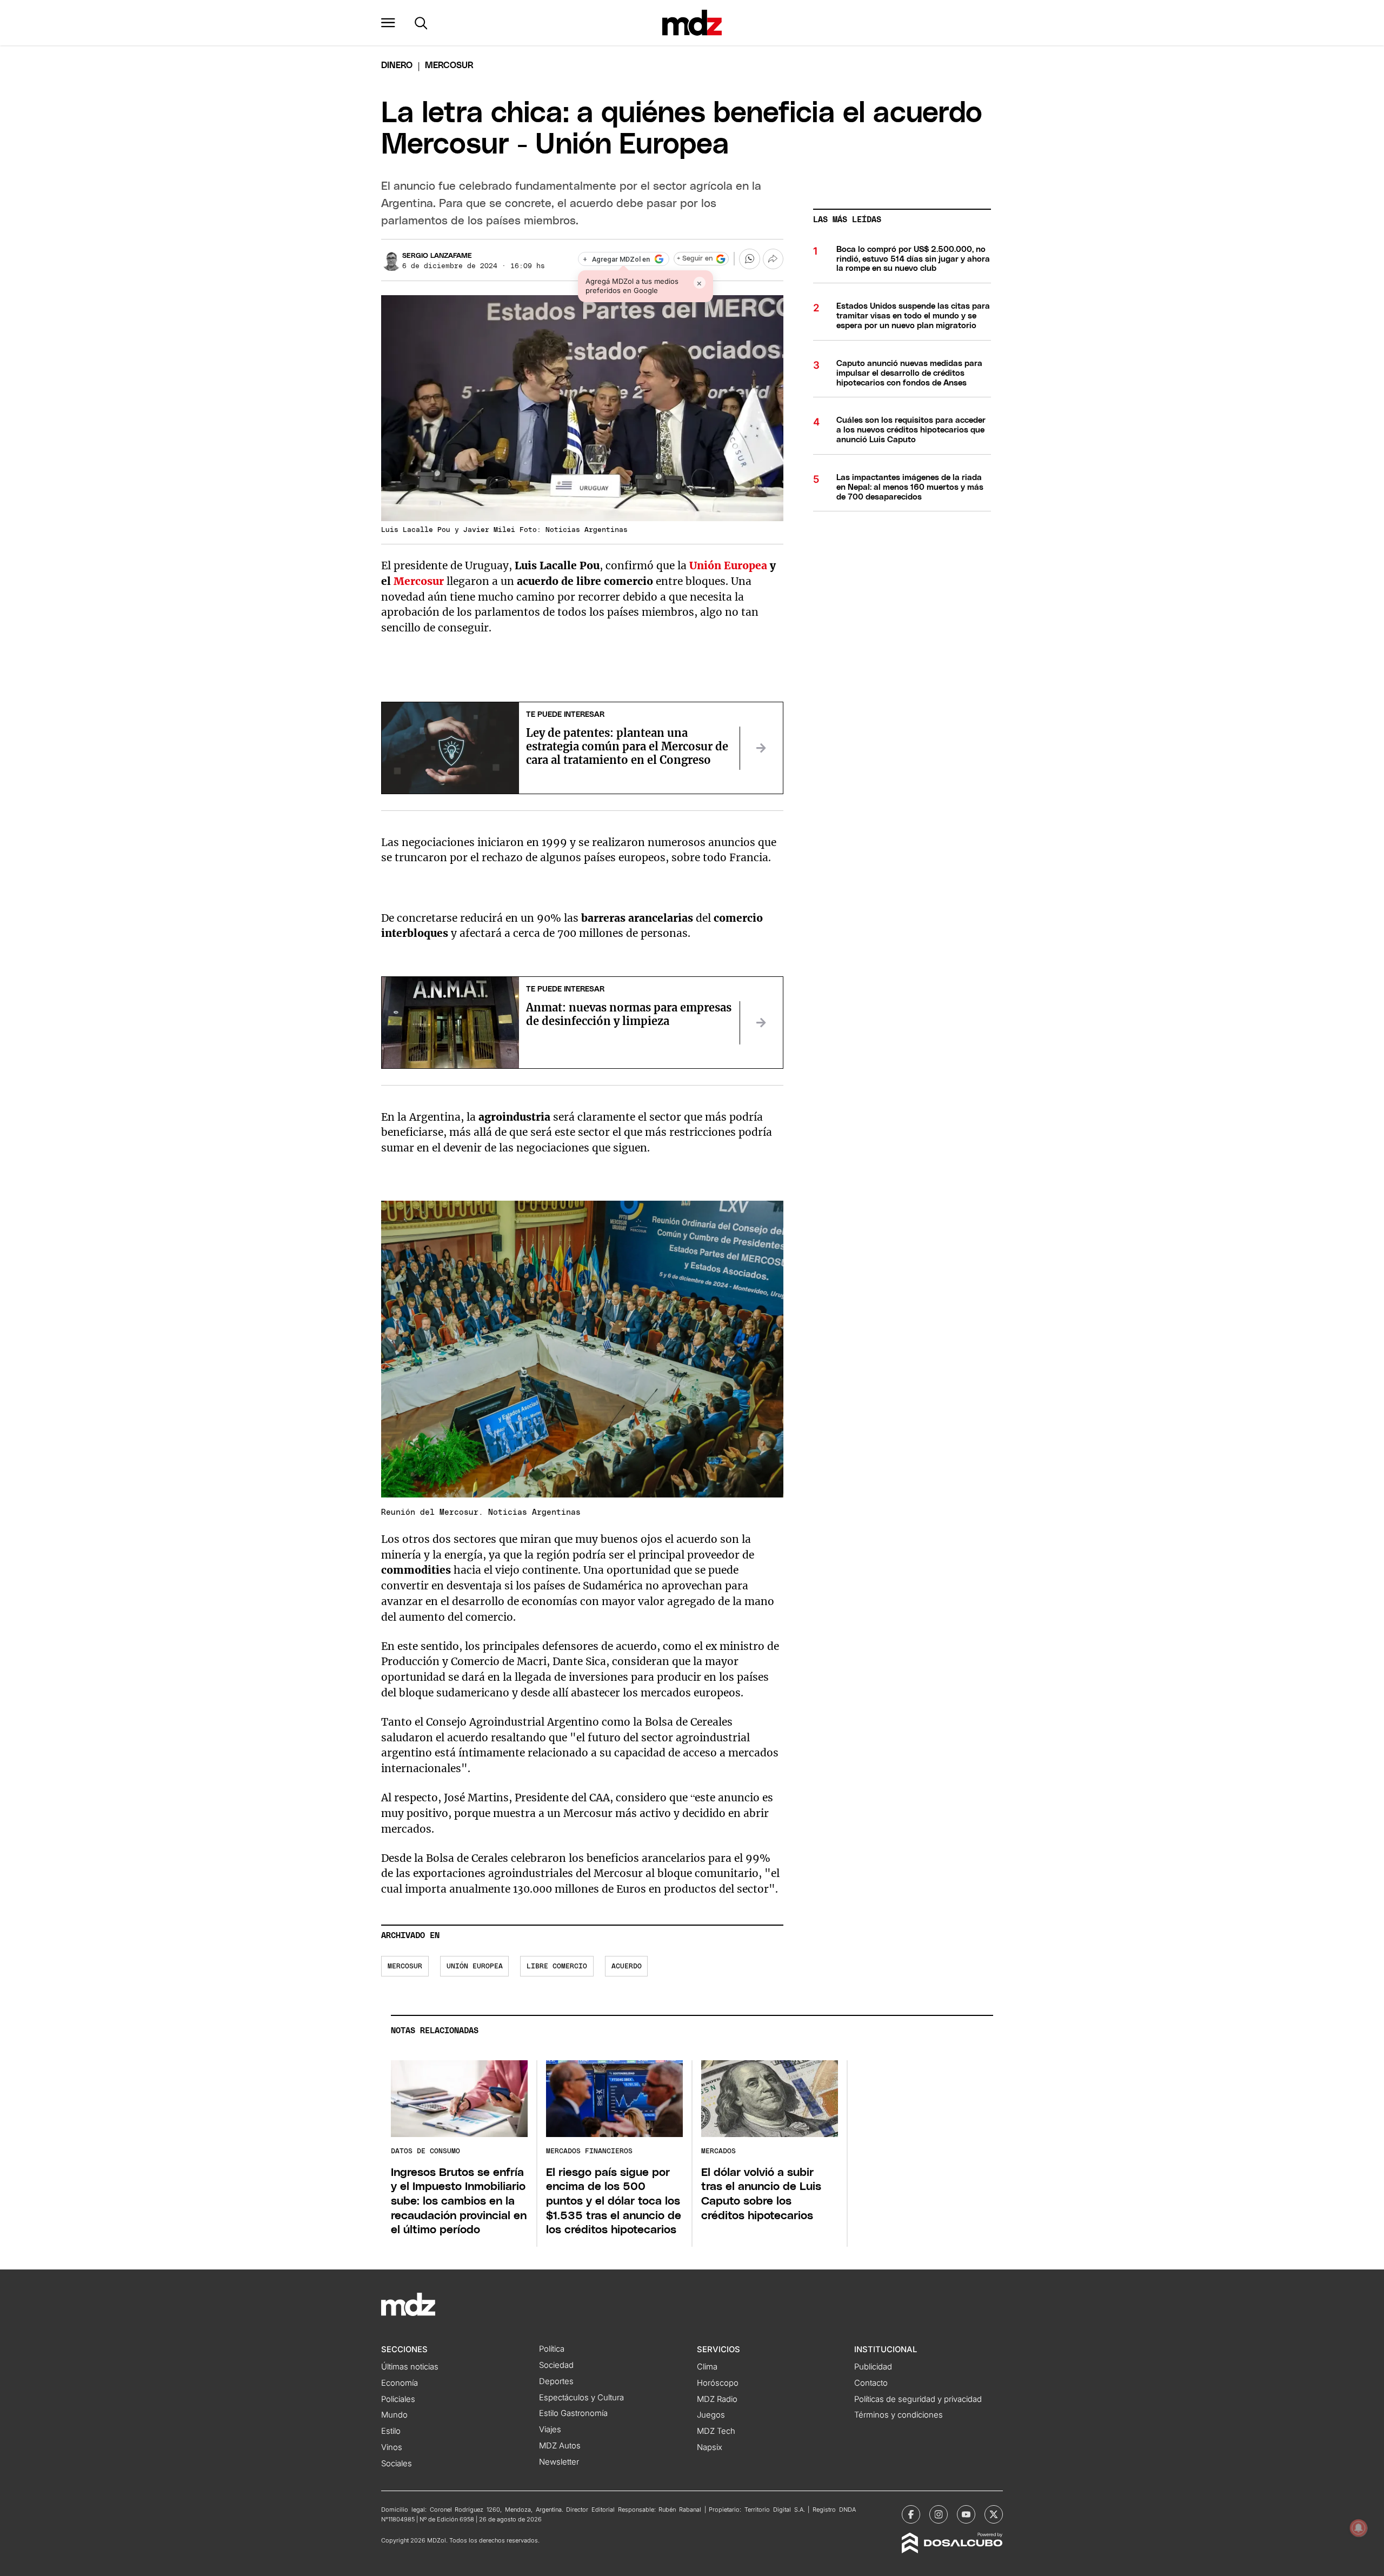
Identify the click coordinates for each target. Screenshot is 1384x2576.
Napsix (710, 2447)
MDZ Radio (717, 2399)
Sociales (397, 2464)
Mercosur (419, 581)
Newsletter (559, 2462)
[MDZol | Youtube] (966, 2514)
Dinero (397, 65)
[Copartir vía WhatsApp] (749, 259)
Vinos (392, 2447)
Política (552, 2349)
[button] (388, 23)
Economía (400, 2383)
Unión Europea (728, 565)
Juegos (711, 2415)
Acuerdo (627, 1966)
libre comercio (557, 1966)
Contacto (871, 2383)
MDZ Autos (560, 2446)
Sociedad (556, 2365)
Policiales (398, 2399)
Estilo (391, 2431)
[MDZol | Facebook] (911, 2514)
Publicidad (873, 2367)
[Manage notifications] (1359, 2528)
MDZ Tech (716, 2431)
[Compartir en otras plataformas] (773, 259)
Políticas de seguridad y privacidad (918, 2399)
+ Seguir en (695, 259)
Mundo (394, 2415)
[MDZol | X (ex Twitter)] (994, 2514)
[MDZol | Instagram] (939, 2514)
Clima (707, 2367)
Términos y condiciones (899, 2415)
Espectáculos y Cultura (581, 2398)
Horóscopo (718, 2383)
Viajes (550, 2429)
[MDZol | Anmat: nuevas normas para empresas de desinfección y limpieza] (761, 1023)
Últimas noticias (410, 2367)
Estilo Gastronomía (573, 2413)
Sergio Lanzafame (437, 256)
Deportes (556, 2381)
